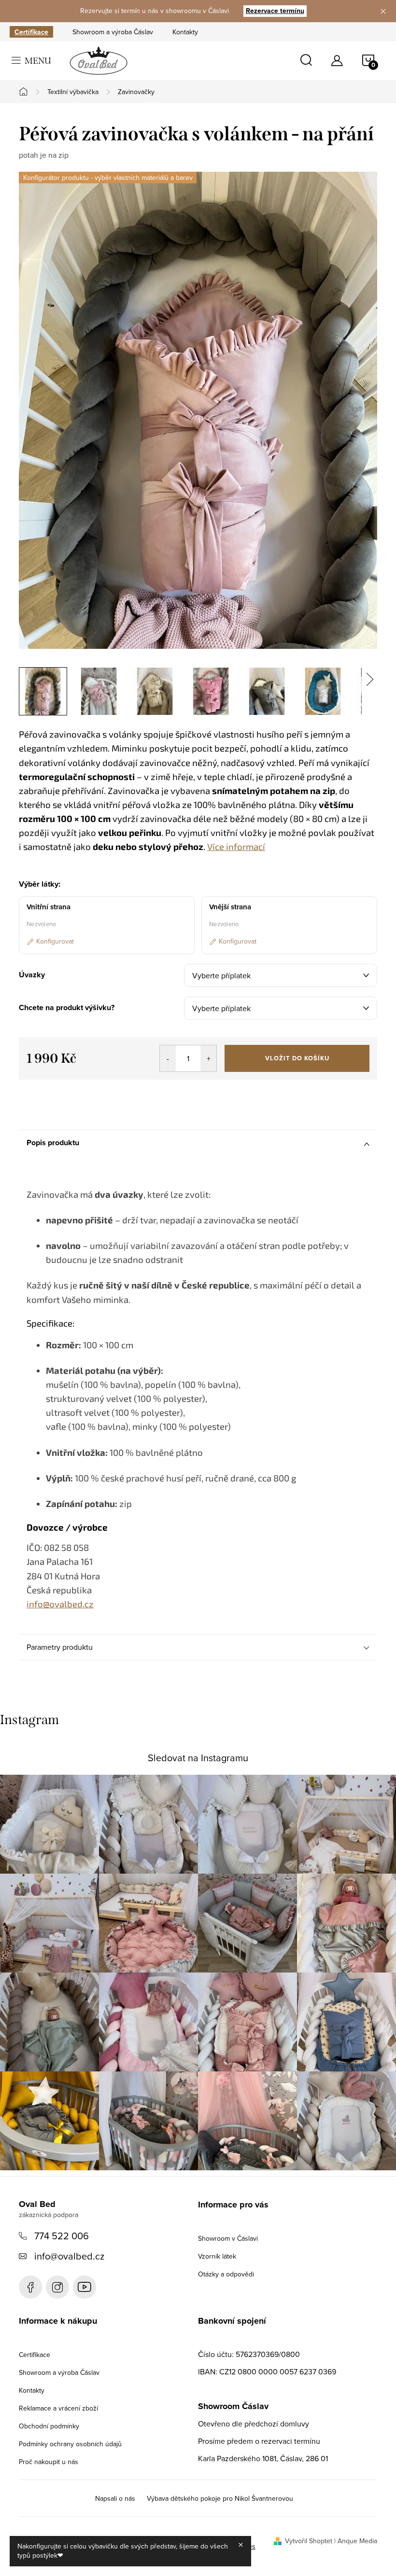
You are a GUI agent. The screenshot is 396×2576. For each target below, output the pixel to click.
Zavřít (72, 1093)
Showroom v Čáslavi (228, 2238)
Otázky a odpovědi (226, 2274)
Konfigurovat (55, 941)
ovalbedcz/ (57, 2287)
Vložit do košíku (297, 1058)
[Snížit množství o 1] (168, 1058)
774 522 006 (62, 2236)
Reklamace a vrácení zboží (58, 2408)
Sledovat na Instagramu (198, 1758)
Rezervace (275, 11)
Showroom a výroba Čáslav (113, 32)
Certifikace (31, 32)
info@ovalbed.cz (69, 2256)
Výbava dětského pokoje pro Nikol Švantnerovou (220, 2498)
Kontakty (185, 32)
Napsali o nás (115, 2498)
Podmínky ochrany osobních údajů (70, 2444)
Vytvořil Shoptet (309, 2541)
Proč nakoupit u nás (49, 2462)
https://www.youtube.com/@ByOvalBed (85, 2287)
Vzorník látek (217, 2256)
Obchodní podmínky (49, 2426)
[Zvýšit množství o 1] (208, 1058)
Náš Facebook (30, 2287)
